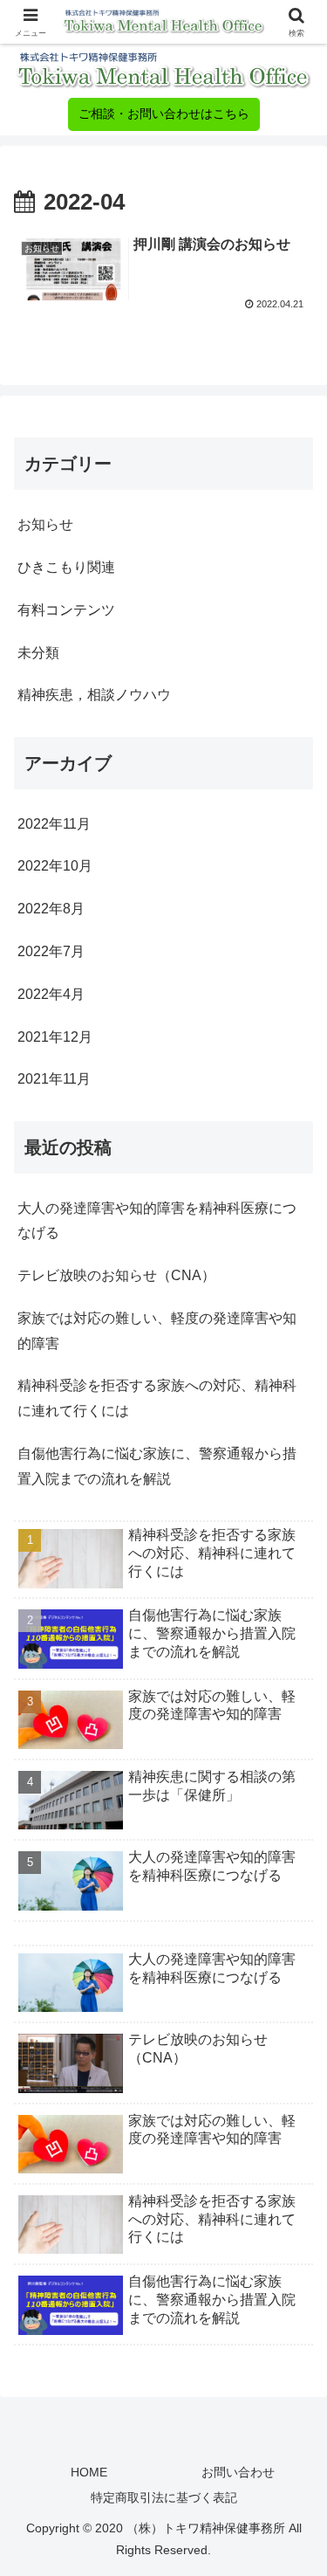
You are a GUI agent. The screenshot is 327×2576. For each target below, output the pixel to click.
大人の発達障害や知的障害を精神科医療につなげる (157, 1221)
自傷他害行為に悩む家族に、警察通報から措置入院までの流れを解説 (157, 1466)
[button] (293, 2362)
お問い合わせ (238, 2472)
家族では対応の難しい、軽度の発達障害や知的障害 (157, 1331)
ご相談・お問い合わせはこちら (164, 114)
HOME (89, 2472)
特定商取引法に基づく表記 (164, 2497)
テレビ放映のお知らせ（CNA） (116, 1275)
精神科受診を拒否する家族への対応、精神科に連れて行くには (157, 1398)
